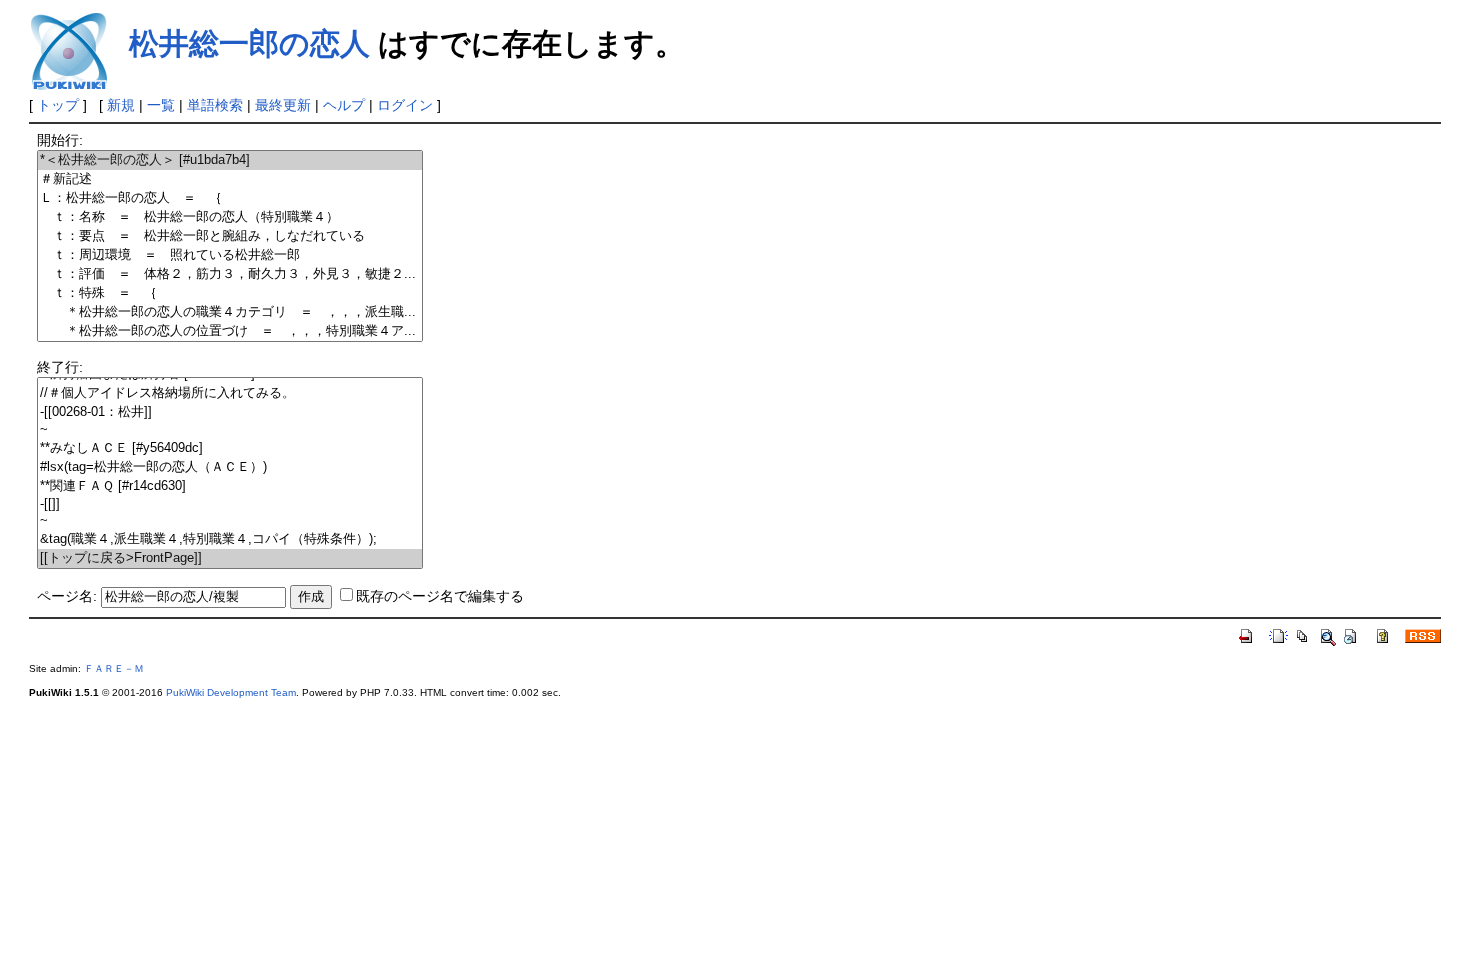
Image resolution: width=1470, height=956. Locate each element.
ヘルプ (344, 105)
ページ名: (67, 596)
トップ (58, 105)
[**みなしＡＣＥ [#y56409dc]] (230, 448)
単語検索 (215, 105)
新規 (121, 105)
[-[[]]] (230, 504)
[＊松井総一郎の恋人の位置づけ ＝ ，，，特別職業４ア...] (230, 331)
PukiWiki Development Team (231, 692)
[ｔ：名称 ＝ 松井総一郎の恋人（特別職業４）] (230, 217)
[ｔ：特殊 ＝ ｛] (230, 293)
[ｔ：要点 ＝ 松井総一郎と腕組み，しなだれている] (230, 236)
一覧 (161, 105)
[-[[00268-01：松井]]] (230, 412)
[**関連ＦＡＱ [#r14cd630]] (230, 486)
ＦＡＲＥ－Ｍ (114, 668)
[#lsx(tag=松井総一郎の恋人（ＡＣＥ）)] (230, 467)
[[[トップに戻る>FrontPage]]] (230, 558)
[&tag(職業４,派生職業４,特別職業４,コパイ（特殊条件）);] (230, 539)
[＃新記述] (230, 179)
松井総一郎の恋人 (249, 43)
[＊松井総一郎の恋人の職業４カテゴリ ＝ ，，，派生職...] (230, 312)
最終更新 (283, 105)
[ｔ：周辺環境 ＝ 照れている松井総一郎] (230, 255)
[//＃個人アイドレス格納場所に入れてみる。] (230, 393)
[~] (230, 430)
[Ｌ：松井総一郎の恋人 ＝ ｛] (230, 198)
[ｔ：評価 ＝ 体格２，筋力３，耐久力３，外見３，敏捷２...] (230, 274)
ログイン (405, 105)
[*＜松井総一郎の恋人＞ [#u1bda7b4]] (230, 160)
